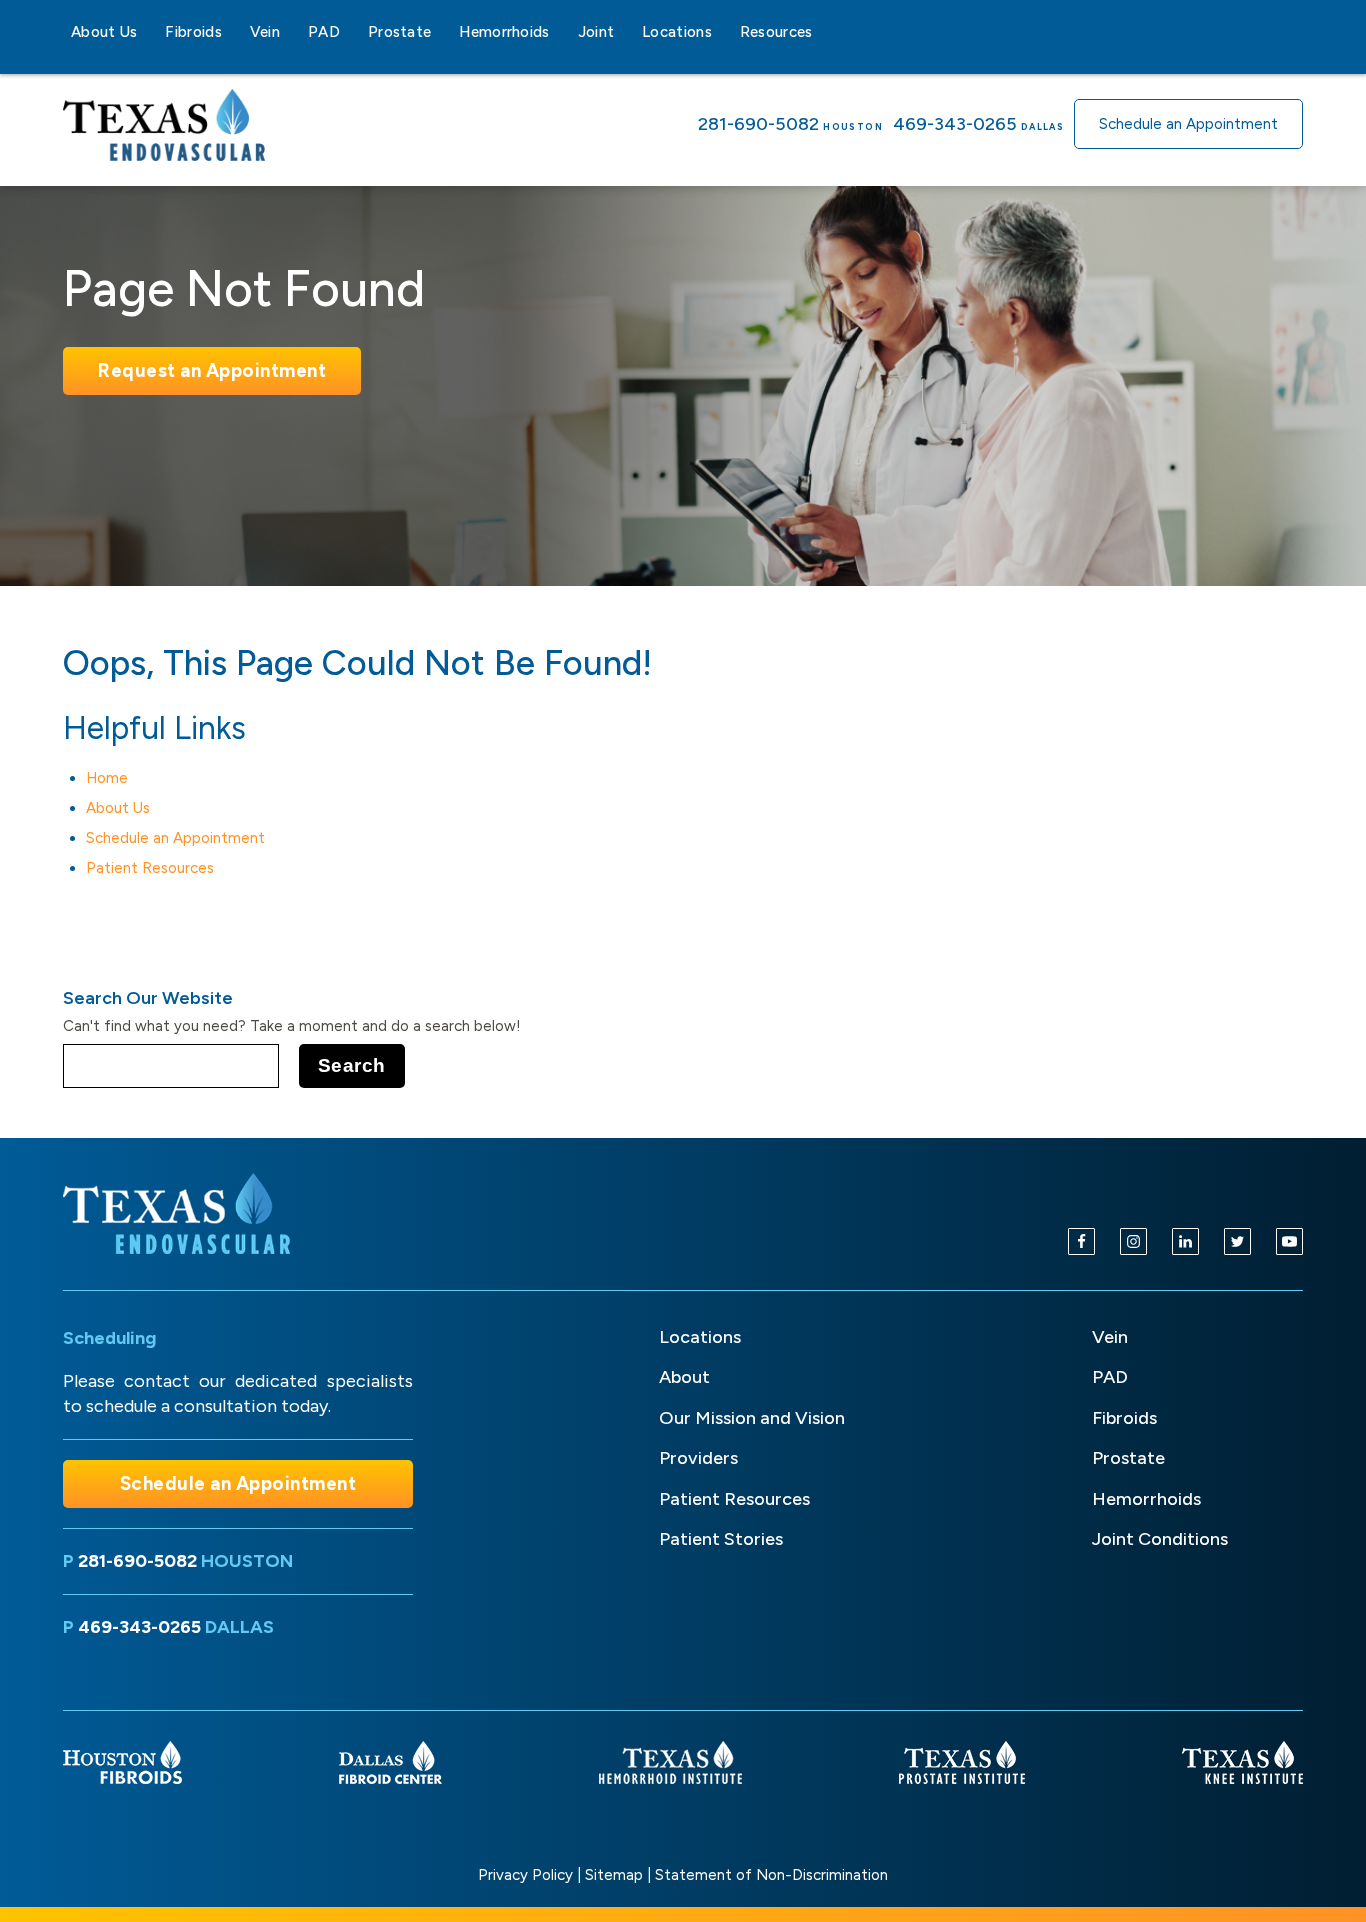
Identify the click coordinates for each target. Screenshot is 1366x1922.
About (684, 1377)
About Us (104, 32)
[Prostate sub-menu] (443, 32)
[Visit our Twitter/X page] (1237, 1241)
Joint (596, 32)
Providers (698, 1458)
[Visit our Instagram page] (1133, 1241)
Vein (265, 32)
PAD (324, 32)
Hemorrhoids (504, 32)
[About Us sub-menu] (149, 32)
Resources (776, 32)
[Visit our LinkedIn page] (1185, 1241)
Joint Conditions (1160, 1539)
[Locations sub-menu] (724, 32)
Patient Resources (150, 868)
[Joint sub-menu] (626, 32)
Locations (677, 32)
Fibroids (193, 32)
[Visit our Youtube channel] (1289, 1241)
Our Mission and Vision (752, 1418)
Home (107, 778)
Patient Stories (721, 1539)
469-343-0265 (955, 124)
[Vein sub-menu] (292, 32)
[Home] (179, 1214)
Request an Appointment (212, 370)
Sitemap (614, 1875)
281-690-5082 (758, 124)
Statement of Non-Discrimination (771, 1875)
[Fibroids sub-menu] (234, 32)
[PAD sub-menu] (352, 32)
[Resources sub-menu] (825, 32)
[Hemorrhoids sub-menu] (562, 32)
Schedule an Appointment (1188, 124)
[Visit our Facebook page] (1081, 1241)
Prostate (399, 32)
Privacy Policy (525, 1875)
